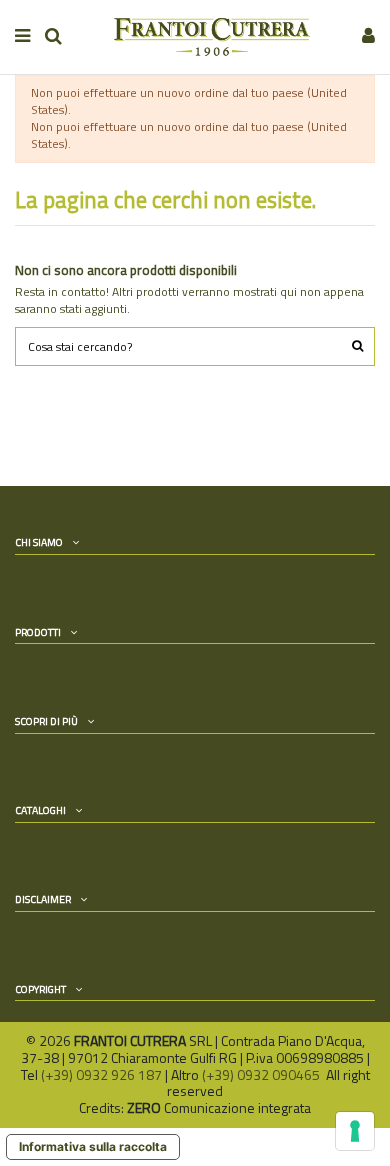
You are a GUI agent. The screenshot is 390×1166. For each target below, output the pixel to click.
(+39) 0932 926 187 (101, 1074)
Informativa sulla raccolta (93, 1146)
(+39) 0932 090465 (262, 1074)
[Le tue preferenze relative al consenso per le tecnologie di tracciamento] (355, 1131)
